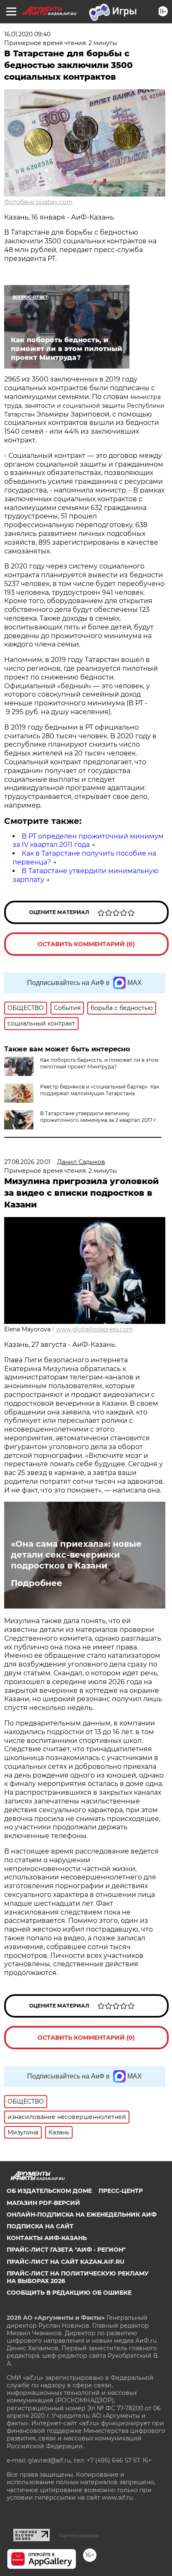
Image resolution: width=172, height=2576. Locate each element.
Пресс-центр (121, 2191)
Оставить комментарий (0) (86, 944)
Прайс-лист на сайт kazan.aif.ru (66, 2262)
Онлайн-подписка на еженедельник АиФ (82, 2215)
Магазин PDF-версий (43, 2203)
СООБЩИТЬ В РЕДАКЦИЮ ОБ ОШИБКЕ (69, 2293)
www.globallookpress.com (95, 1329)
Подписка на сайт (40, 2226)
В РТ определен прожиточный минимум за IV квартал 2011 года (88, 841)
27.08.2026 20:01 (27, 1162)
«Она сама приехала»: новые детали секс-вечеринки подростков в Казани (76, 1555)
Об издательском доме (49, 2191)
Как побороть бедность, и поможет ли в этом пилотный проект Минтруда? (99, 1063)
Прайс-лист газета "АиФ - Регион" (66, 2250)
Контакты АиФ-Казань (47, 2238)
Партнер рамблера (79, 2536)
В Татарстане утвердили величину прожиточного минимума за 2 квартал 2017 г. (99, 1117)
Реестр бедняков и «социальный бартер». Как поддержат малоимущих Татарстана (100, 1090)
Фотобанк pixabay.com (38, 202)
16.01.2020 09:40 (27, 34)
